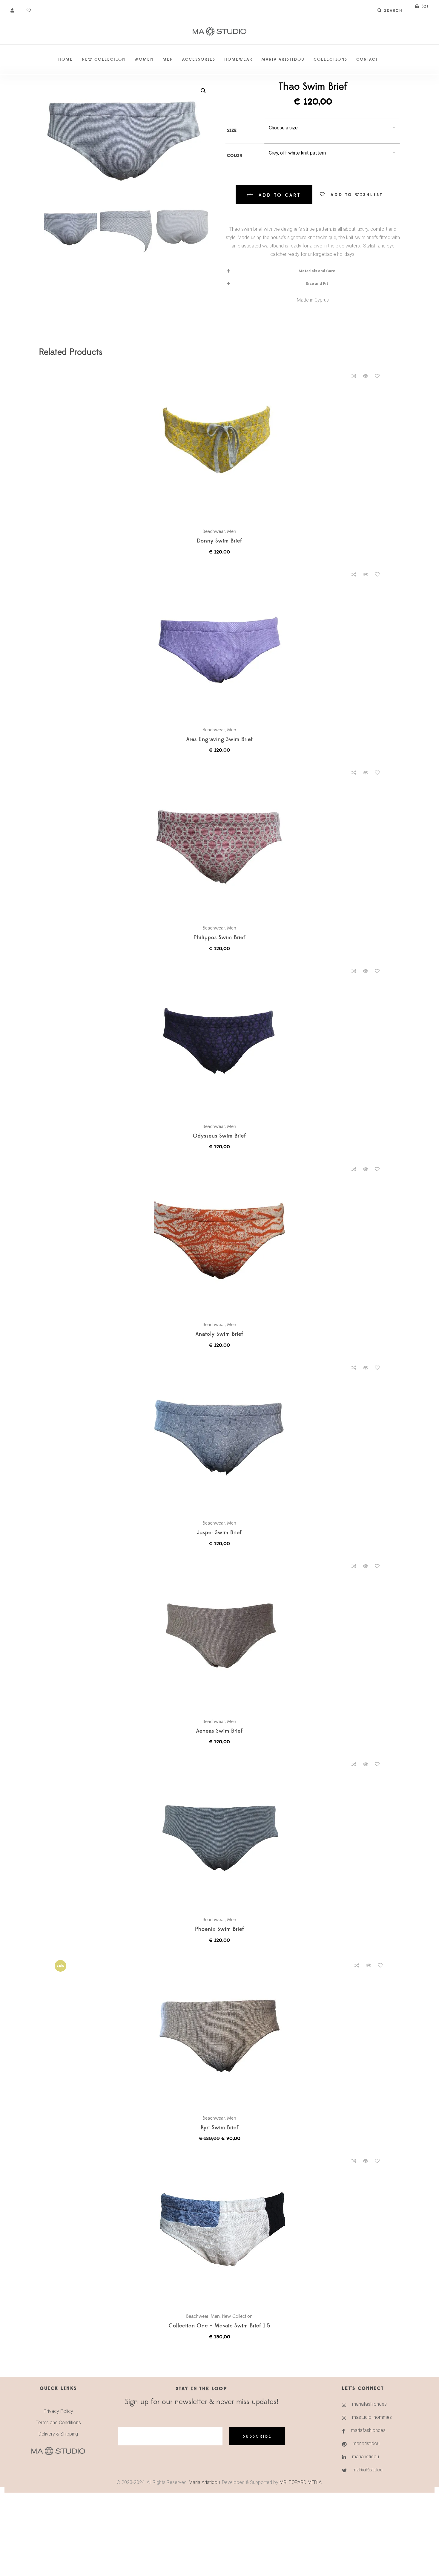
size (232, 131)
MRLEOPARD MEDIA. (301, 2482)
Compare (354, 376)
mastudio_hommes (372, 2417)
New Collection (237, 2316)
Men (232, 531)
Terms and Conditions (58, 2423)
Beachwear (214, 531)
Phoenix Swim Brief (220, 1929)
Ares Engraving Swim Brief (220, 740)
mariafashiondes (369, 2404)
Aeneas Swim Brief (219, 1731)
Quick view (366, 376)
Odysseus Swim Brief (219, 1136)
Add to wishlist (357, 195)
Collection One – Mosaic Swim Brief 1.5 (219, 2326)
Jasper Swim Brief (219, 1533)
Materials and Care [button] (317, 271)
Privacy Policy (58, 2411)
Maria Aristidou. (204, 2482)
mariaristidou (366, 2443)
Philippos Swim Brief (219, 938)
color (235, 156)
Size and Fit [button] (317, 283)
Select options (222, 446)
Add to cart (280, 195)
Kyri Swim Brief (220, 2128)
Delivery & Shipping (58, 2434)
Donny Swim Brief (219, 541)
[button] (203, 91)
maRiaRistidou (368, 2470)
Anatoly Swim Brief (219, 1334)
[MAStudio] (219, 32)
